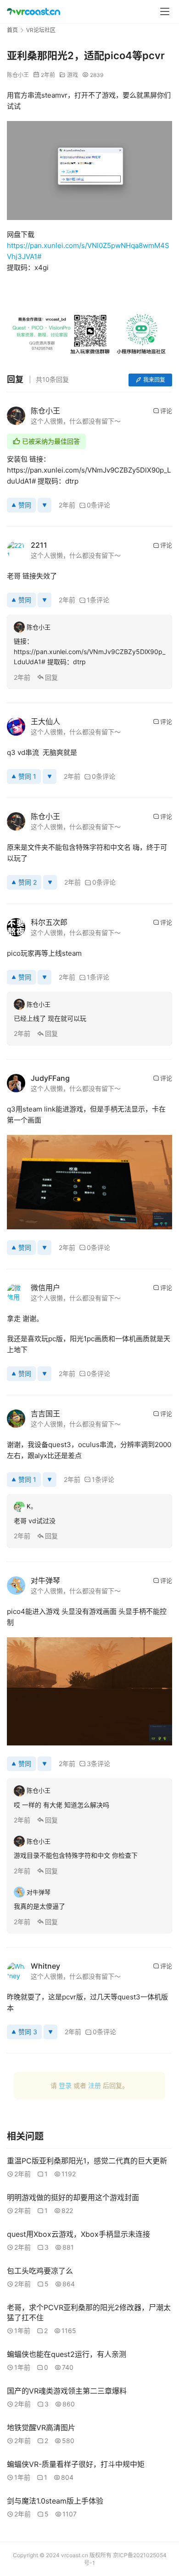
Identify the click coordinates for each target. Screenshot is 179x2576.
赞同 (25, 505)
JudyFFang (50, 1078)
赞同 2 (28, 882)
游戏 (73, 75)
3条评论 (98, 1764)
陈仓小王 (18, 75)
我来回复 (154, 380)
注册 (95, 2085)
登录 (65, 2085)
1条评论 (98, 600)
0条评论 (98, 505)
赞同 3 (28, 2032)
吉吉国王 (45, 1414)
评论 (166, 411)
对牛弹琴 (45, 1580)
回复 (51, 677)
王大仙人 (45, 721)
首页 (12, 30)
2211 (39, 545)
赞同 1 (27, 776)
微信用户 (45, 1288)
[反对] (45, 505)
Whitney (45, 1966)
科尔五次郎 (49, 922)
